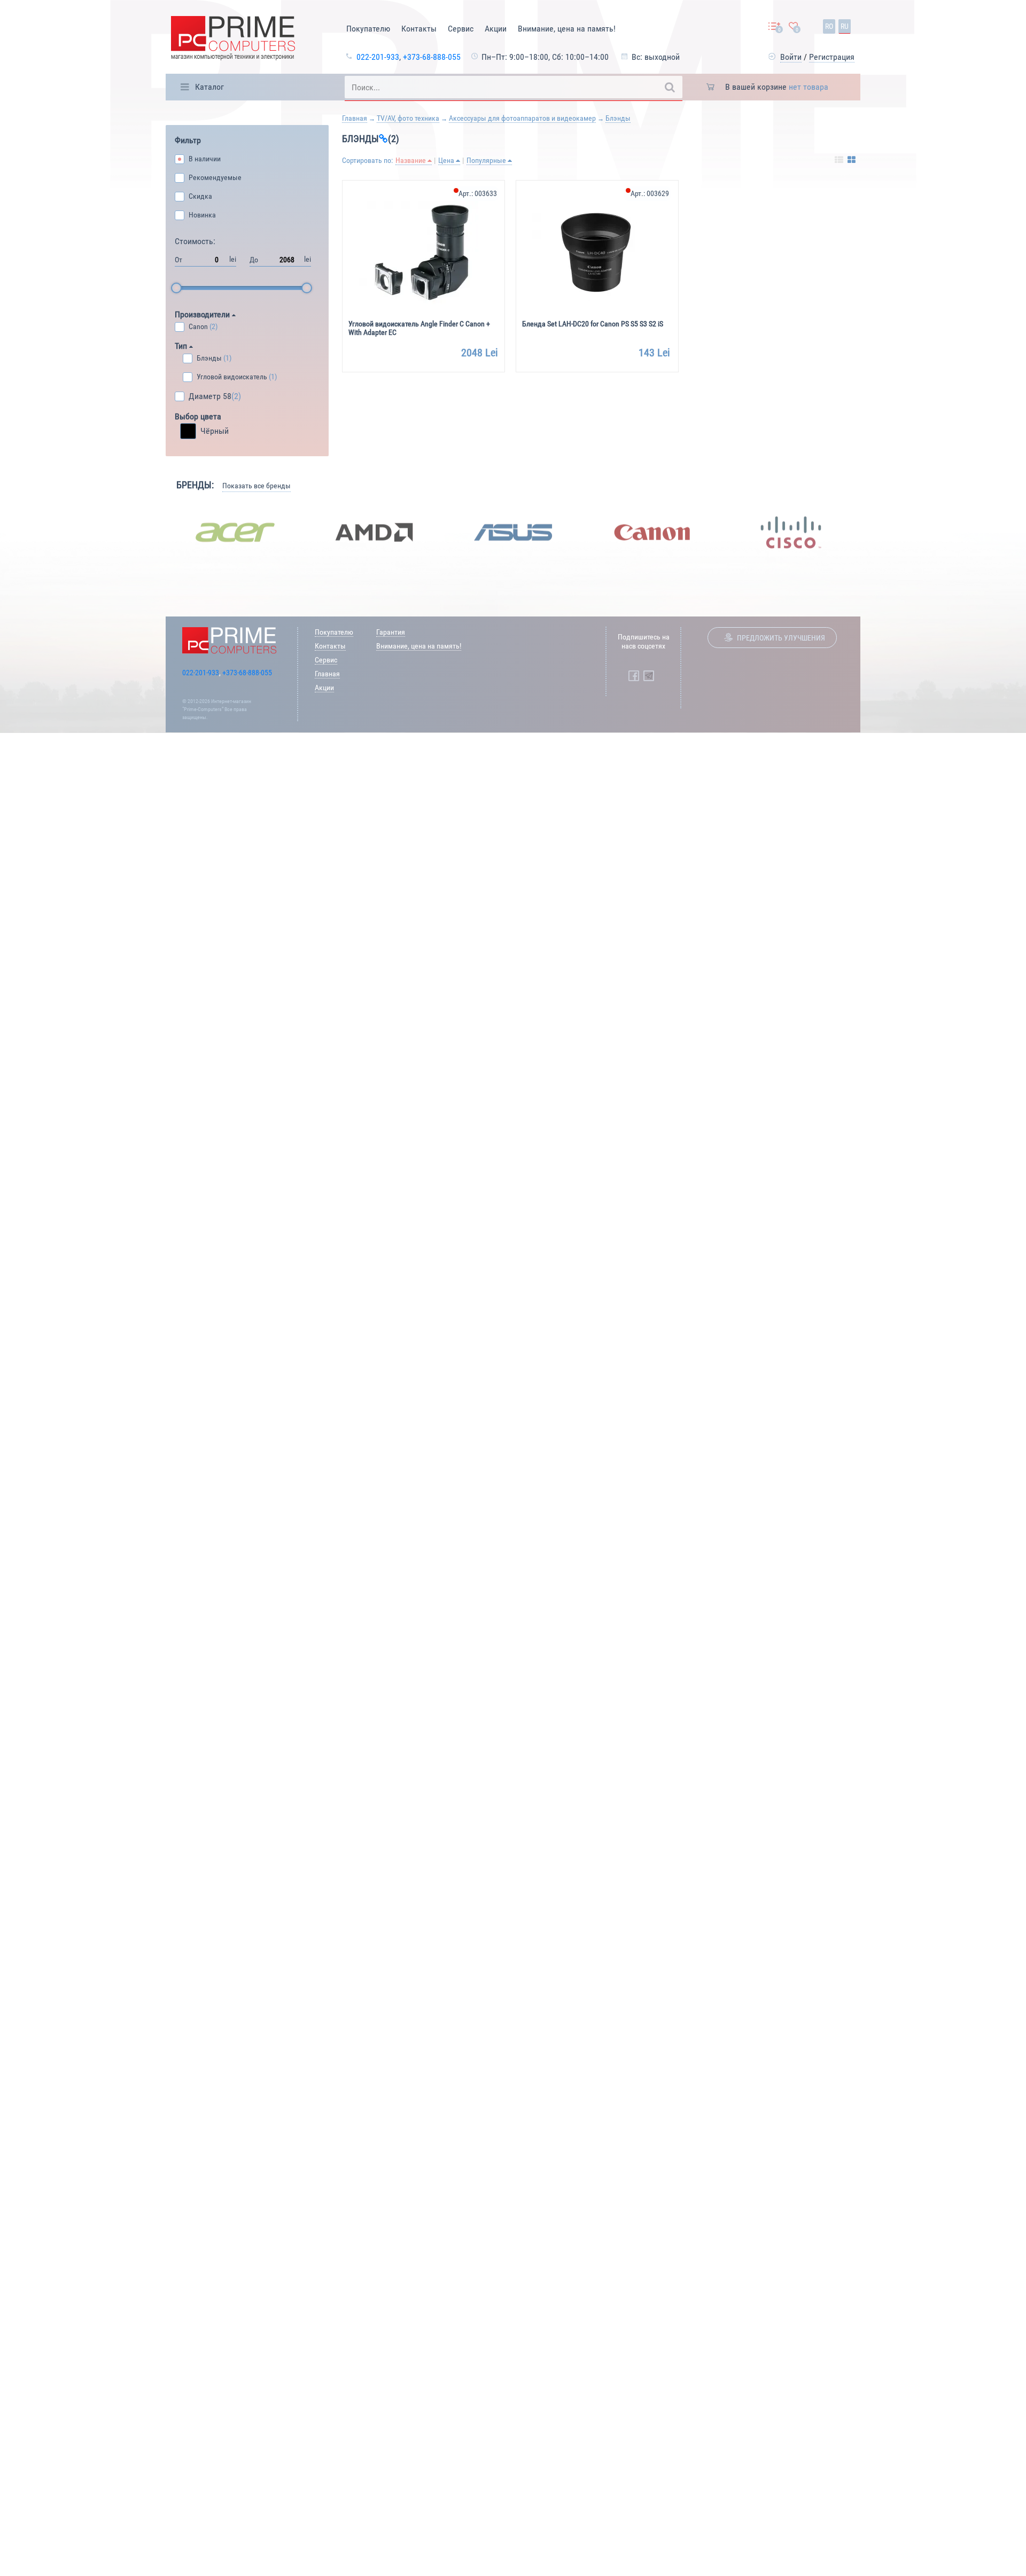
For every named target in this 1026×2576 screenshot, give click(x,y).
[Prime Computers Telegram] (649, 676)
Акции (496, 29)
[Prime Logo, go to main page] (233, 40)
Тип (182, 346)
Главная (355, 118)
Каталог (209, 87)
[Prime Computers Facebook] (634, 676)
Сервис (461, 29)
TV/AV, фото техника (408, 118)
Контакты (419, 29)
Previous (158, 532)
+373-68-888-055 (432, 57)
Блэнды (618, 118)
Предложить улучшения (781, 638)
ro (829, 26)
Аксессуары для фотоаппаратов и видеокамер (522, 118)
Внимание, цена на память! (567, 29)
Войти (791, 57)
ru (845, 26)
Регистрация (832, 57)
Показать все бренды (256, 486)
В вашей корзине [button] (777, 87)
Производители (203, 314)
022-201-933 (378, 57)
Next (868, 532)
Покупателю (368, 29)
